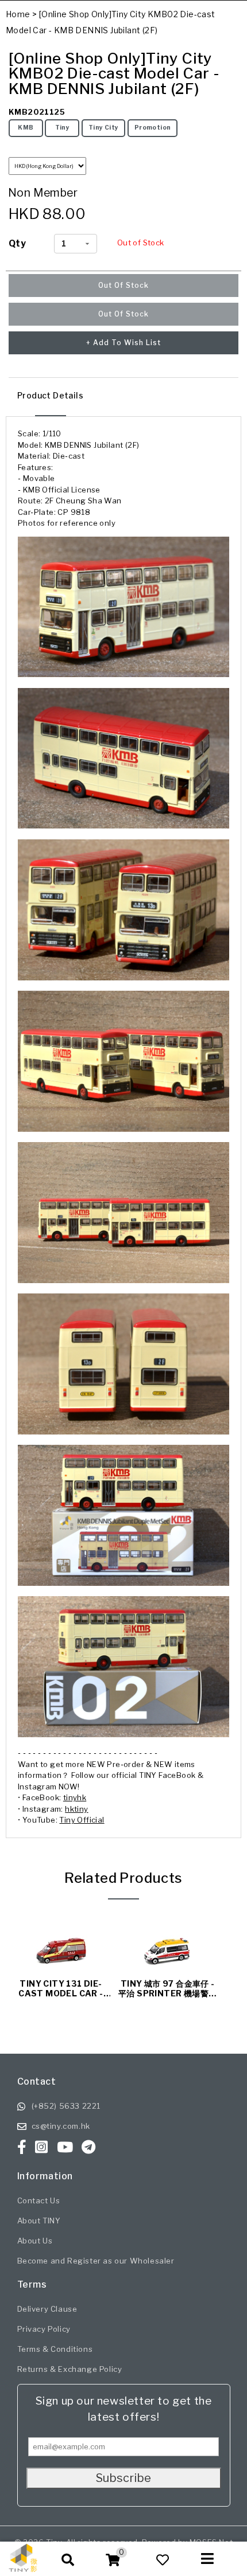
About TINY (39, 2221)
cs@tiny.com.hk (61, 2126)
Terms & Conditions (55, 2349)
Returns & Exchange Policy (70, 2369)
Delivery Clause (47, 2309)
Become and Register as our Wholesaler (96, 2261)
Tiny (63, 128)
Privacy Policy (44, 2329)
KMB (26, 128)
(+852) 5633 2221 (66, 2106)
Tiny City (104, 128)
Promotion (153, 128)
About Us (35, 2241)
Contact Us (39, 2200)
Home (18, 14)
